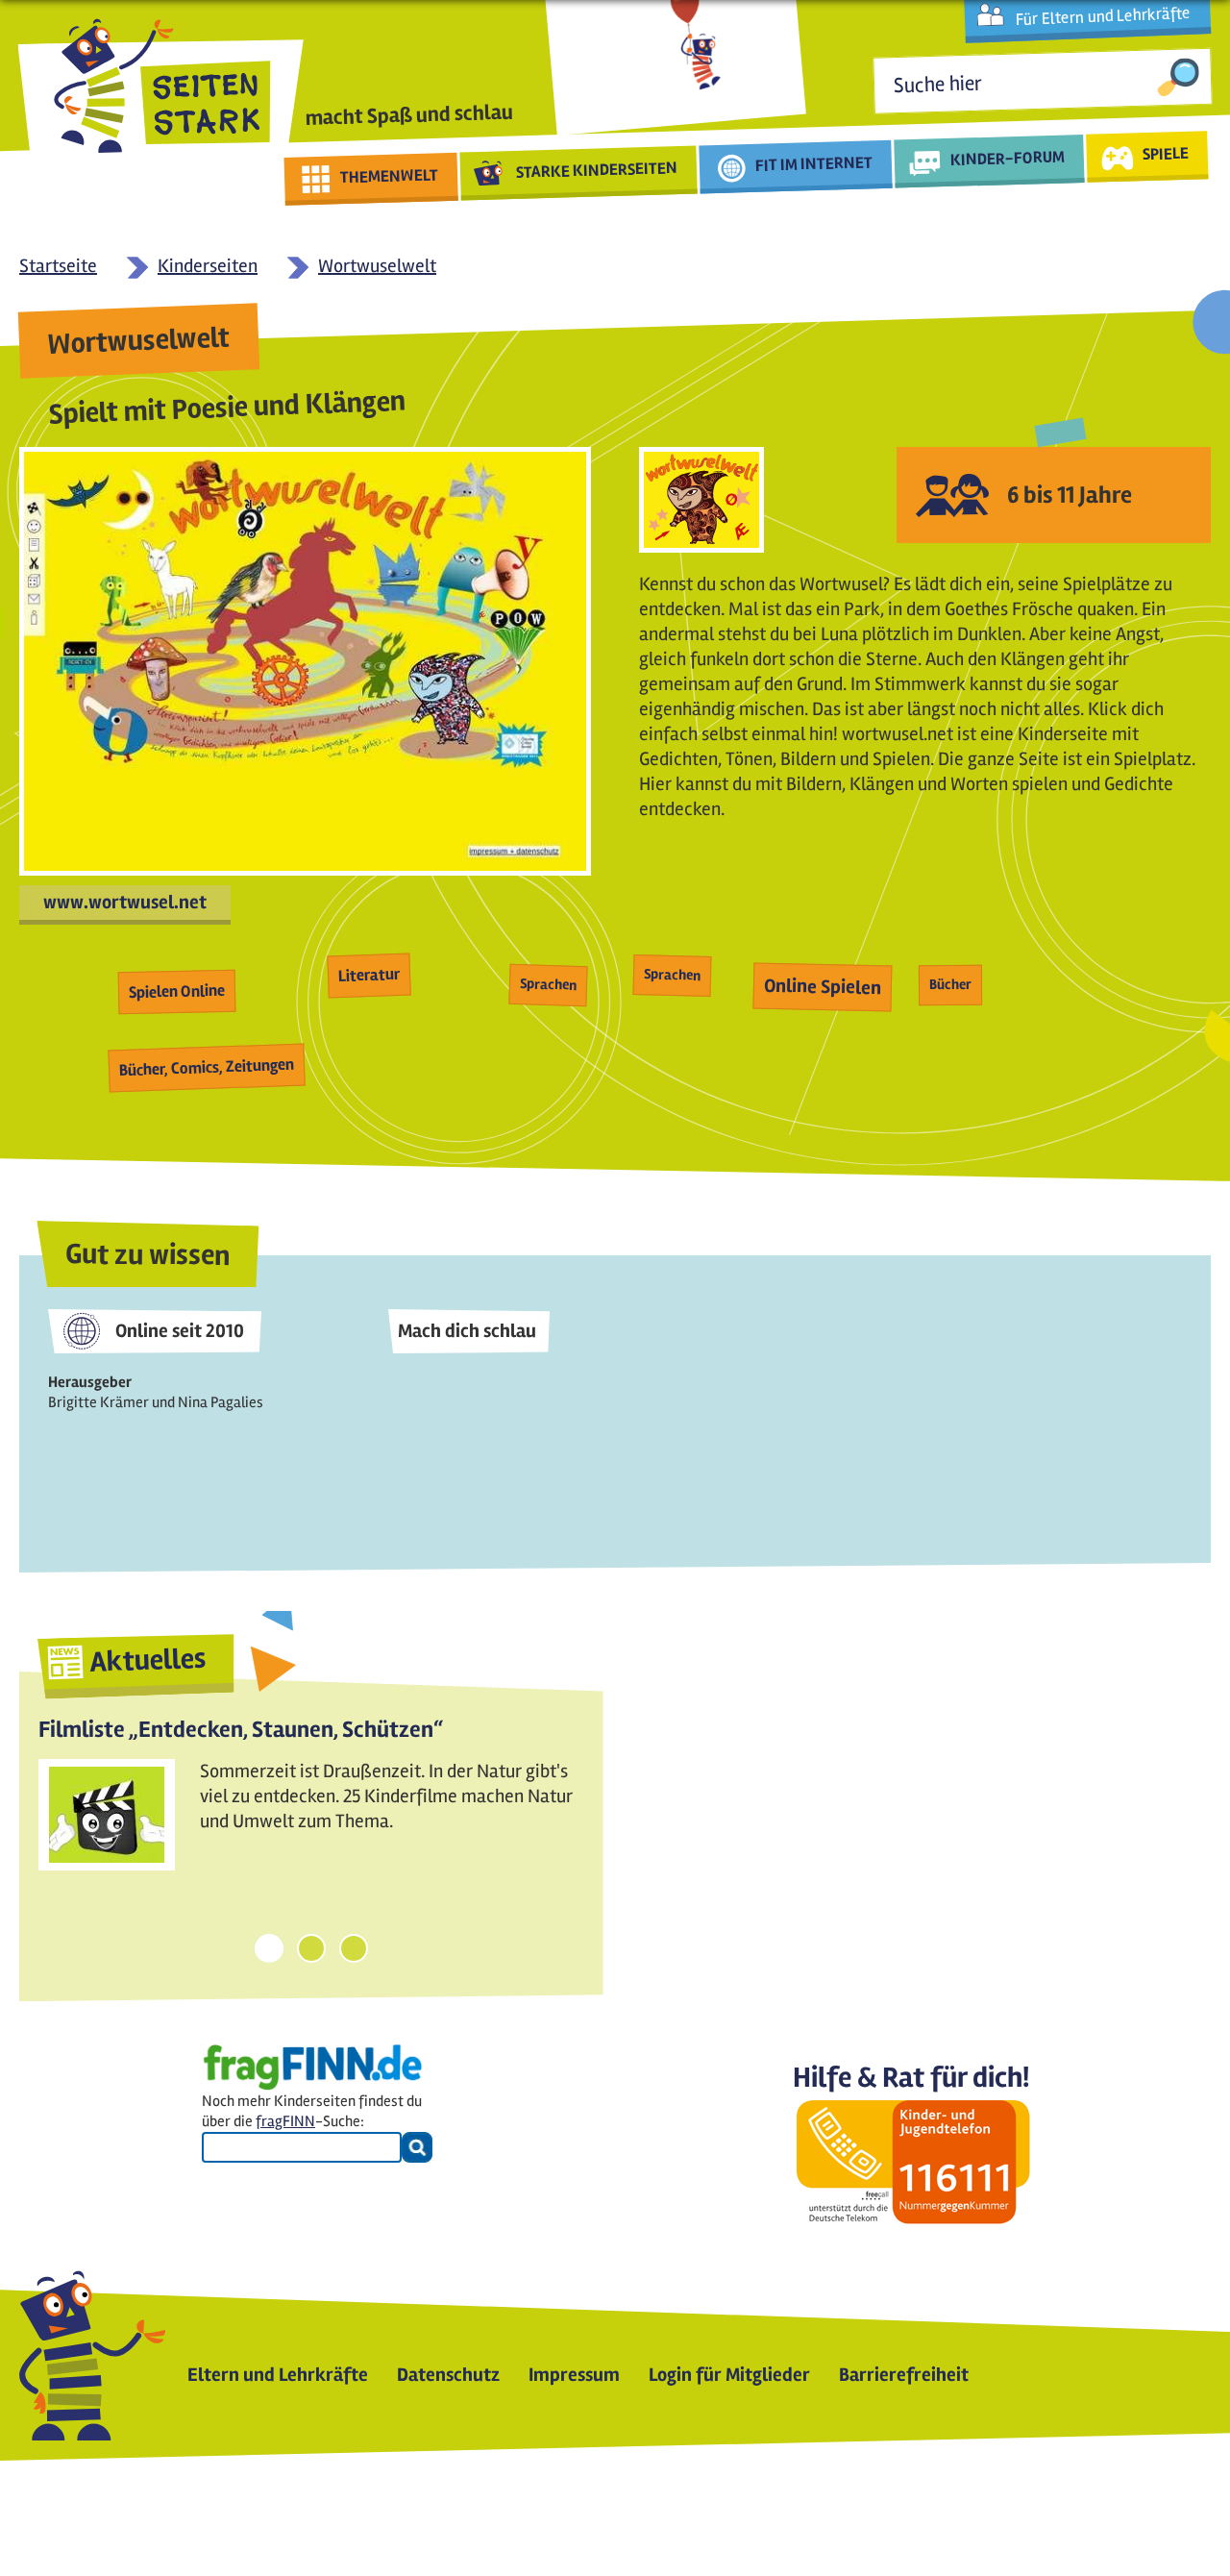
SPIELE (1165, 153)
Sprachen (549, 984)
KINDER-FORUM (1008, 158)
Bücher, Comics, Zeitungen (207, 1067)
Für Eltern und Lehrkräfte (1103, 16)
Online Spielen (823, 987)
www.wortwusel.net (125, 902)
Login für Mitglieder (729, 2375)
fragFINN (285, 2121)
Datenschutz (448, 2375)
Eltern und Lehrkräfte (278, 2375)
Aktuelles (148, 1660)
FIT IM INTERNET (814, 164)
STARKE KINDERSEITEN (597, 170)
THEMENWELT (390, 176)
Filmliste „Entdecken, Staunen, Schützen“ (241, 1730)
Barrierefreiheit (904, 2375)
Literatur (369, 975)
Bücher (950, 984)
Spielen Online (177, 991)
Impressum (574, 2375)
